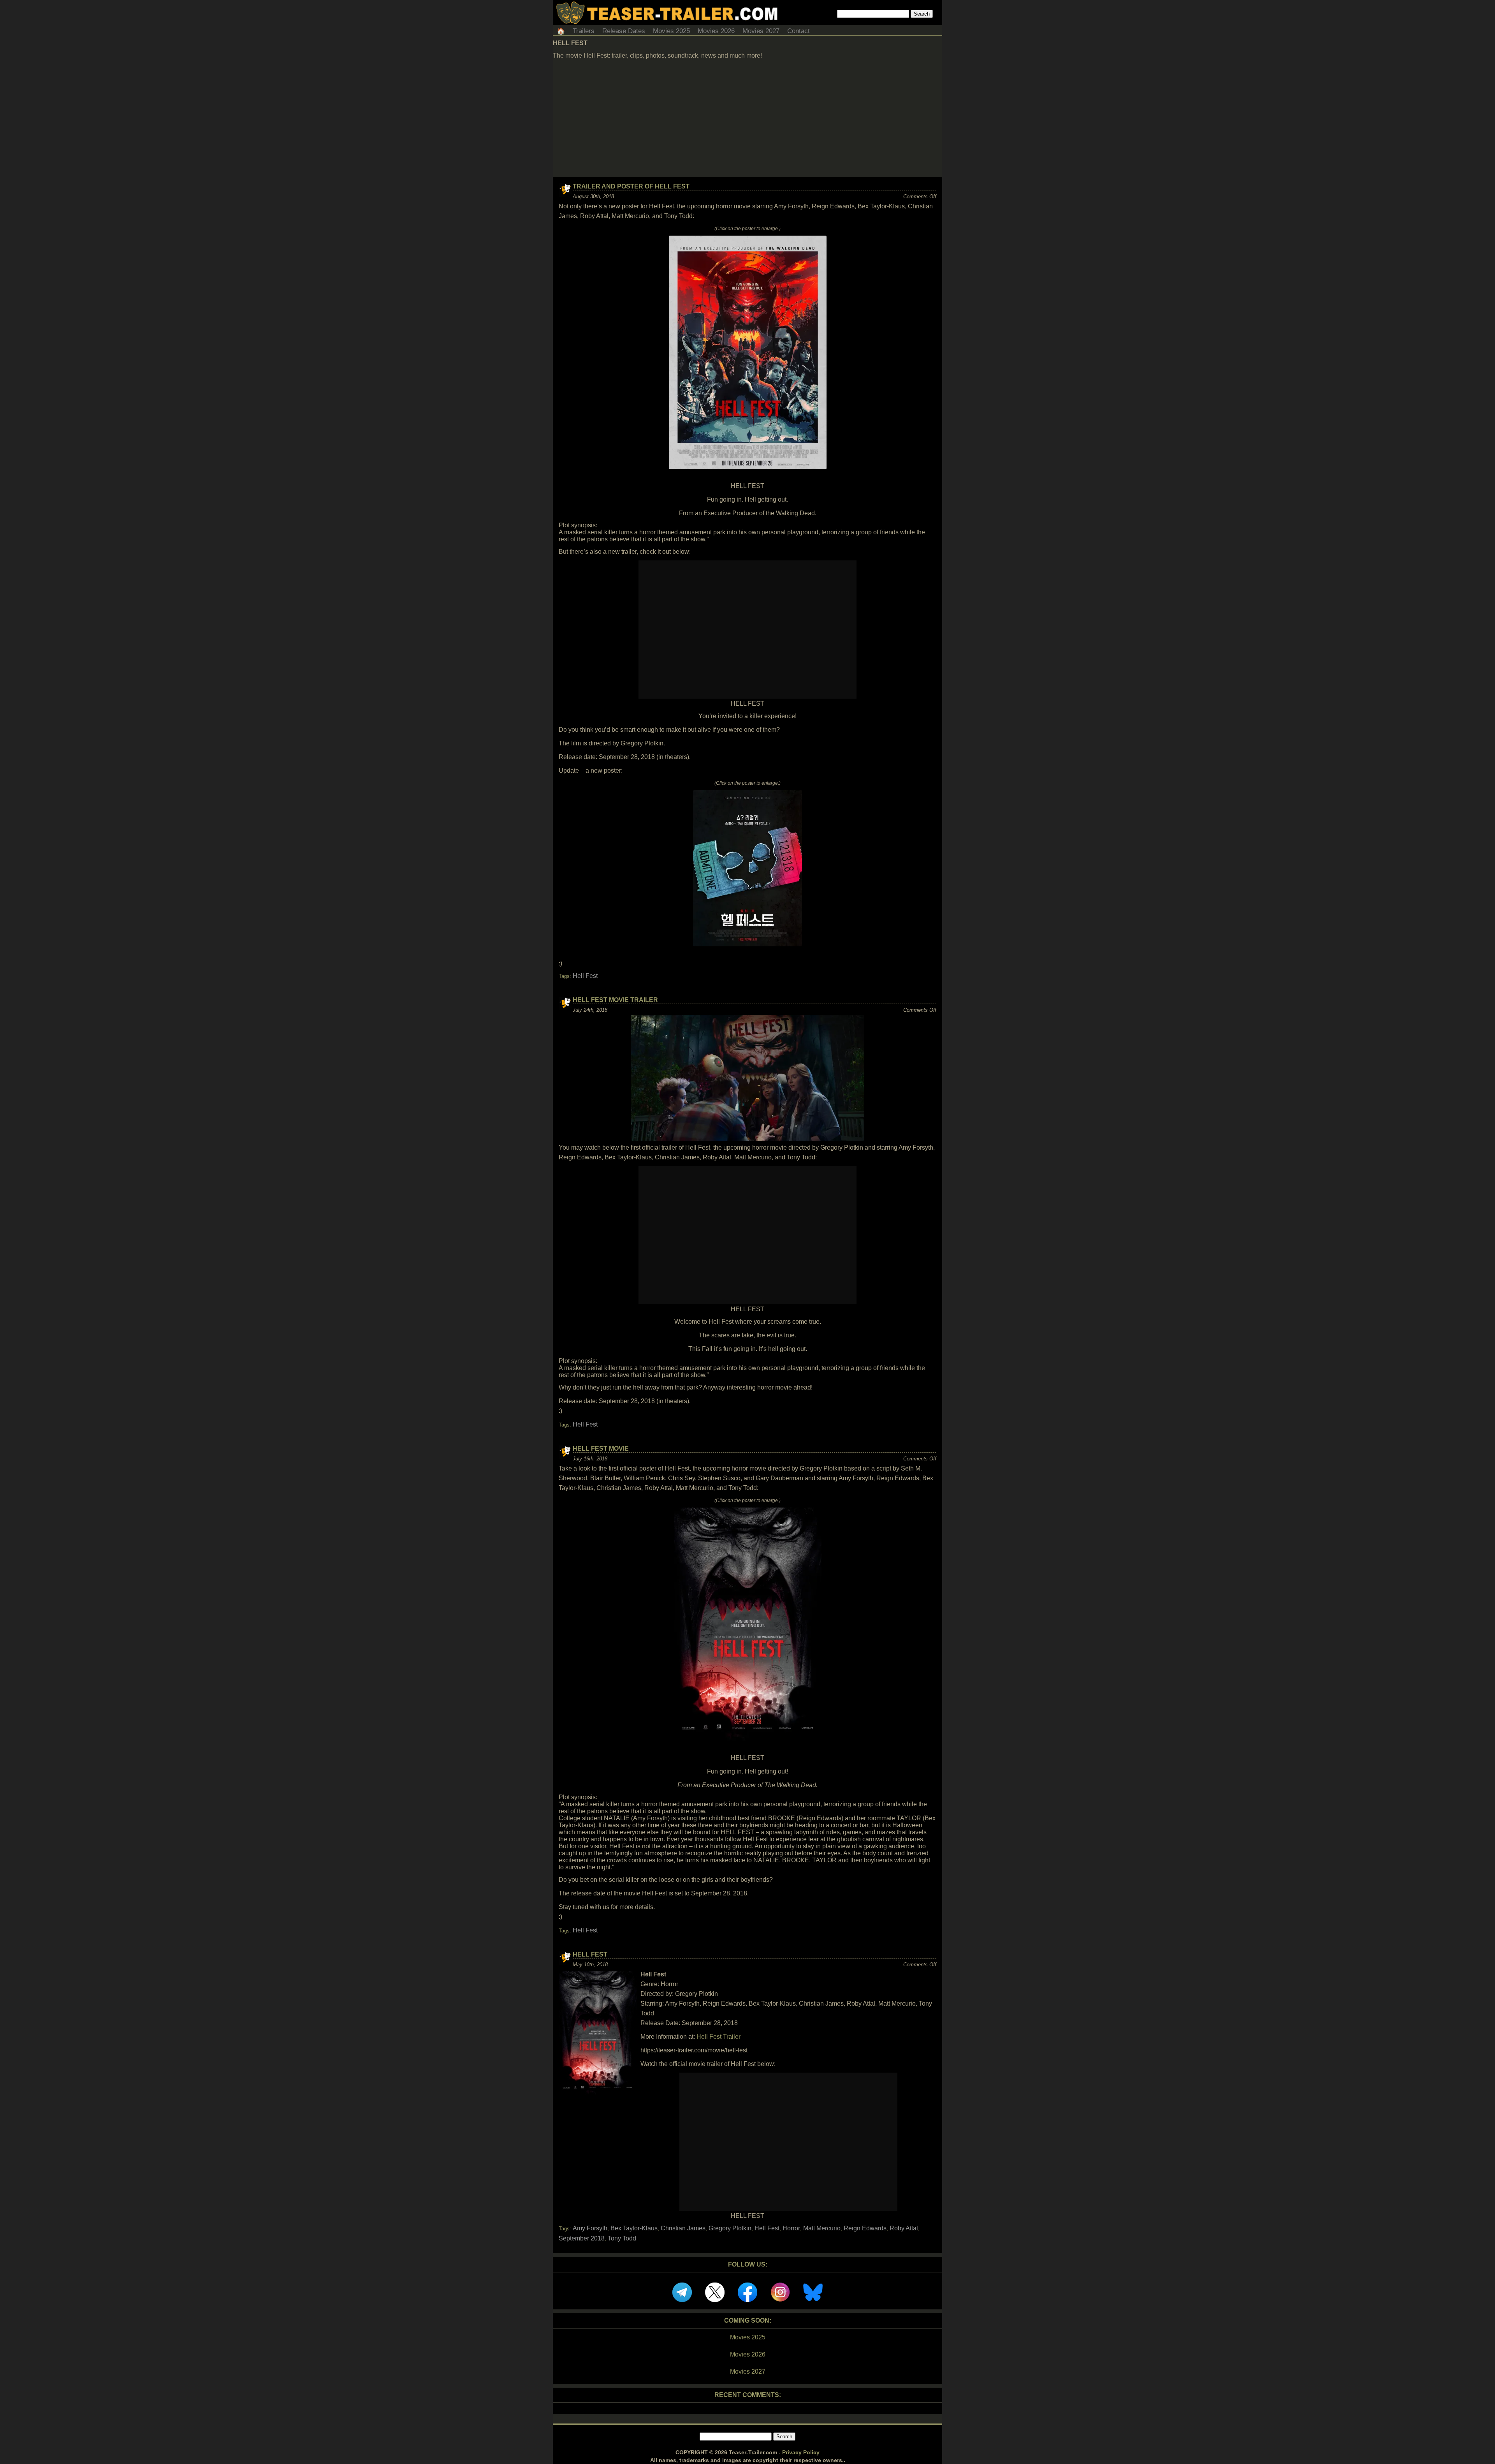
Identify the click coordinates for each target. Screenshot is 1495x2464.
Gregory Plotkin (730, 2228)
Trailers (584, 31)
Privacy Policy (801, 2452)
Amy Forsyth (590, 2228)
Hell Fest (585, 976)
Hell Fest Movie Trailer (615, 1000)
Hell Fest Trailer (718, 2037)
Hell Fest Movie (601, 1449)
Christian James (683, 2228)
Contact (799, 31)
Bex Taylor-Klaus (634, 2228)
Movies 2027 (761, 31)
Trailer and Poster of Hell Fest (631, 186)
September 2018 (582, 2238)
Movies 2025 (671, 31)
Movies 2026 (716, 31)
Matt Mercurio (822, 2228)
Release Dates (624, 31)
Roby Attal (904, 2228)
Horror (791, 2228)
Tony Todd (622, 2238)
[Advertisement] (747, 119)
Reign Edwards (865, 2228)
